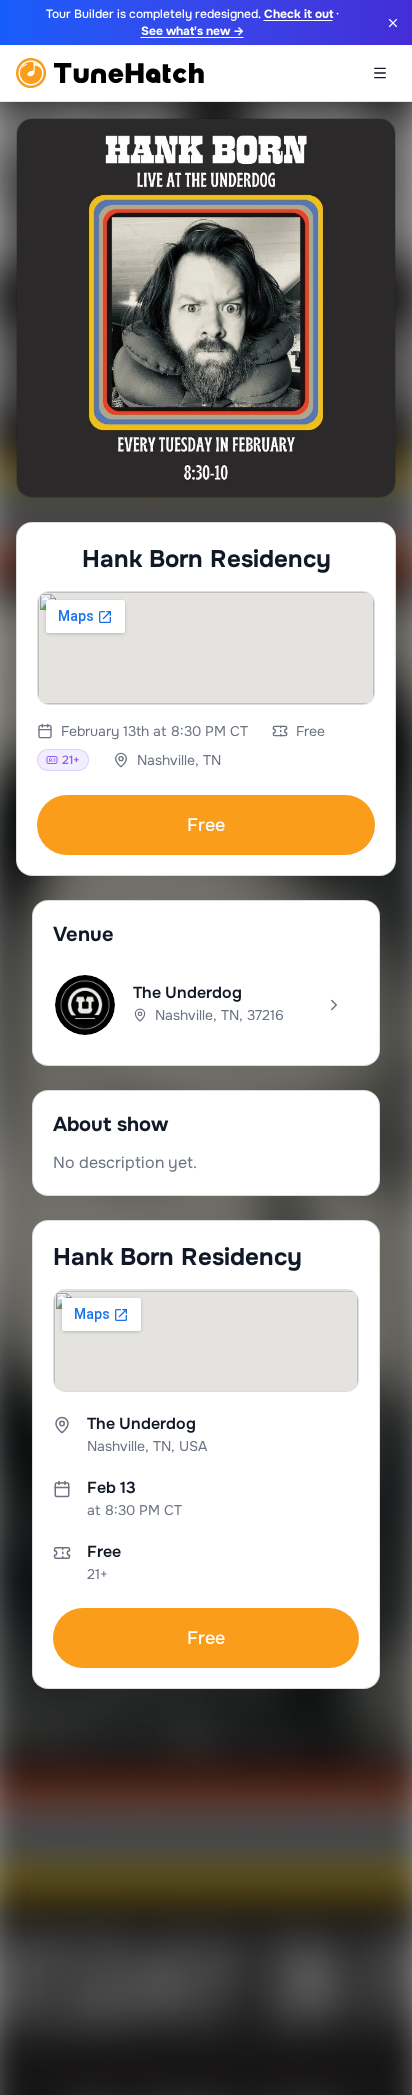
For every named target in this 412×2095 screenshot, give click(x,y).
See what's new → (192, 31)
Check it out (298, 14)
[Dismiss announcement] (393, 23)
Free (206, 825)
